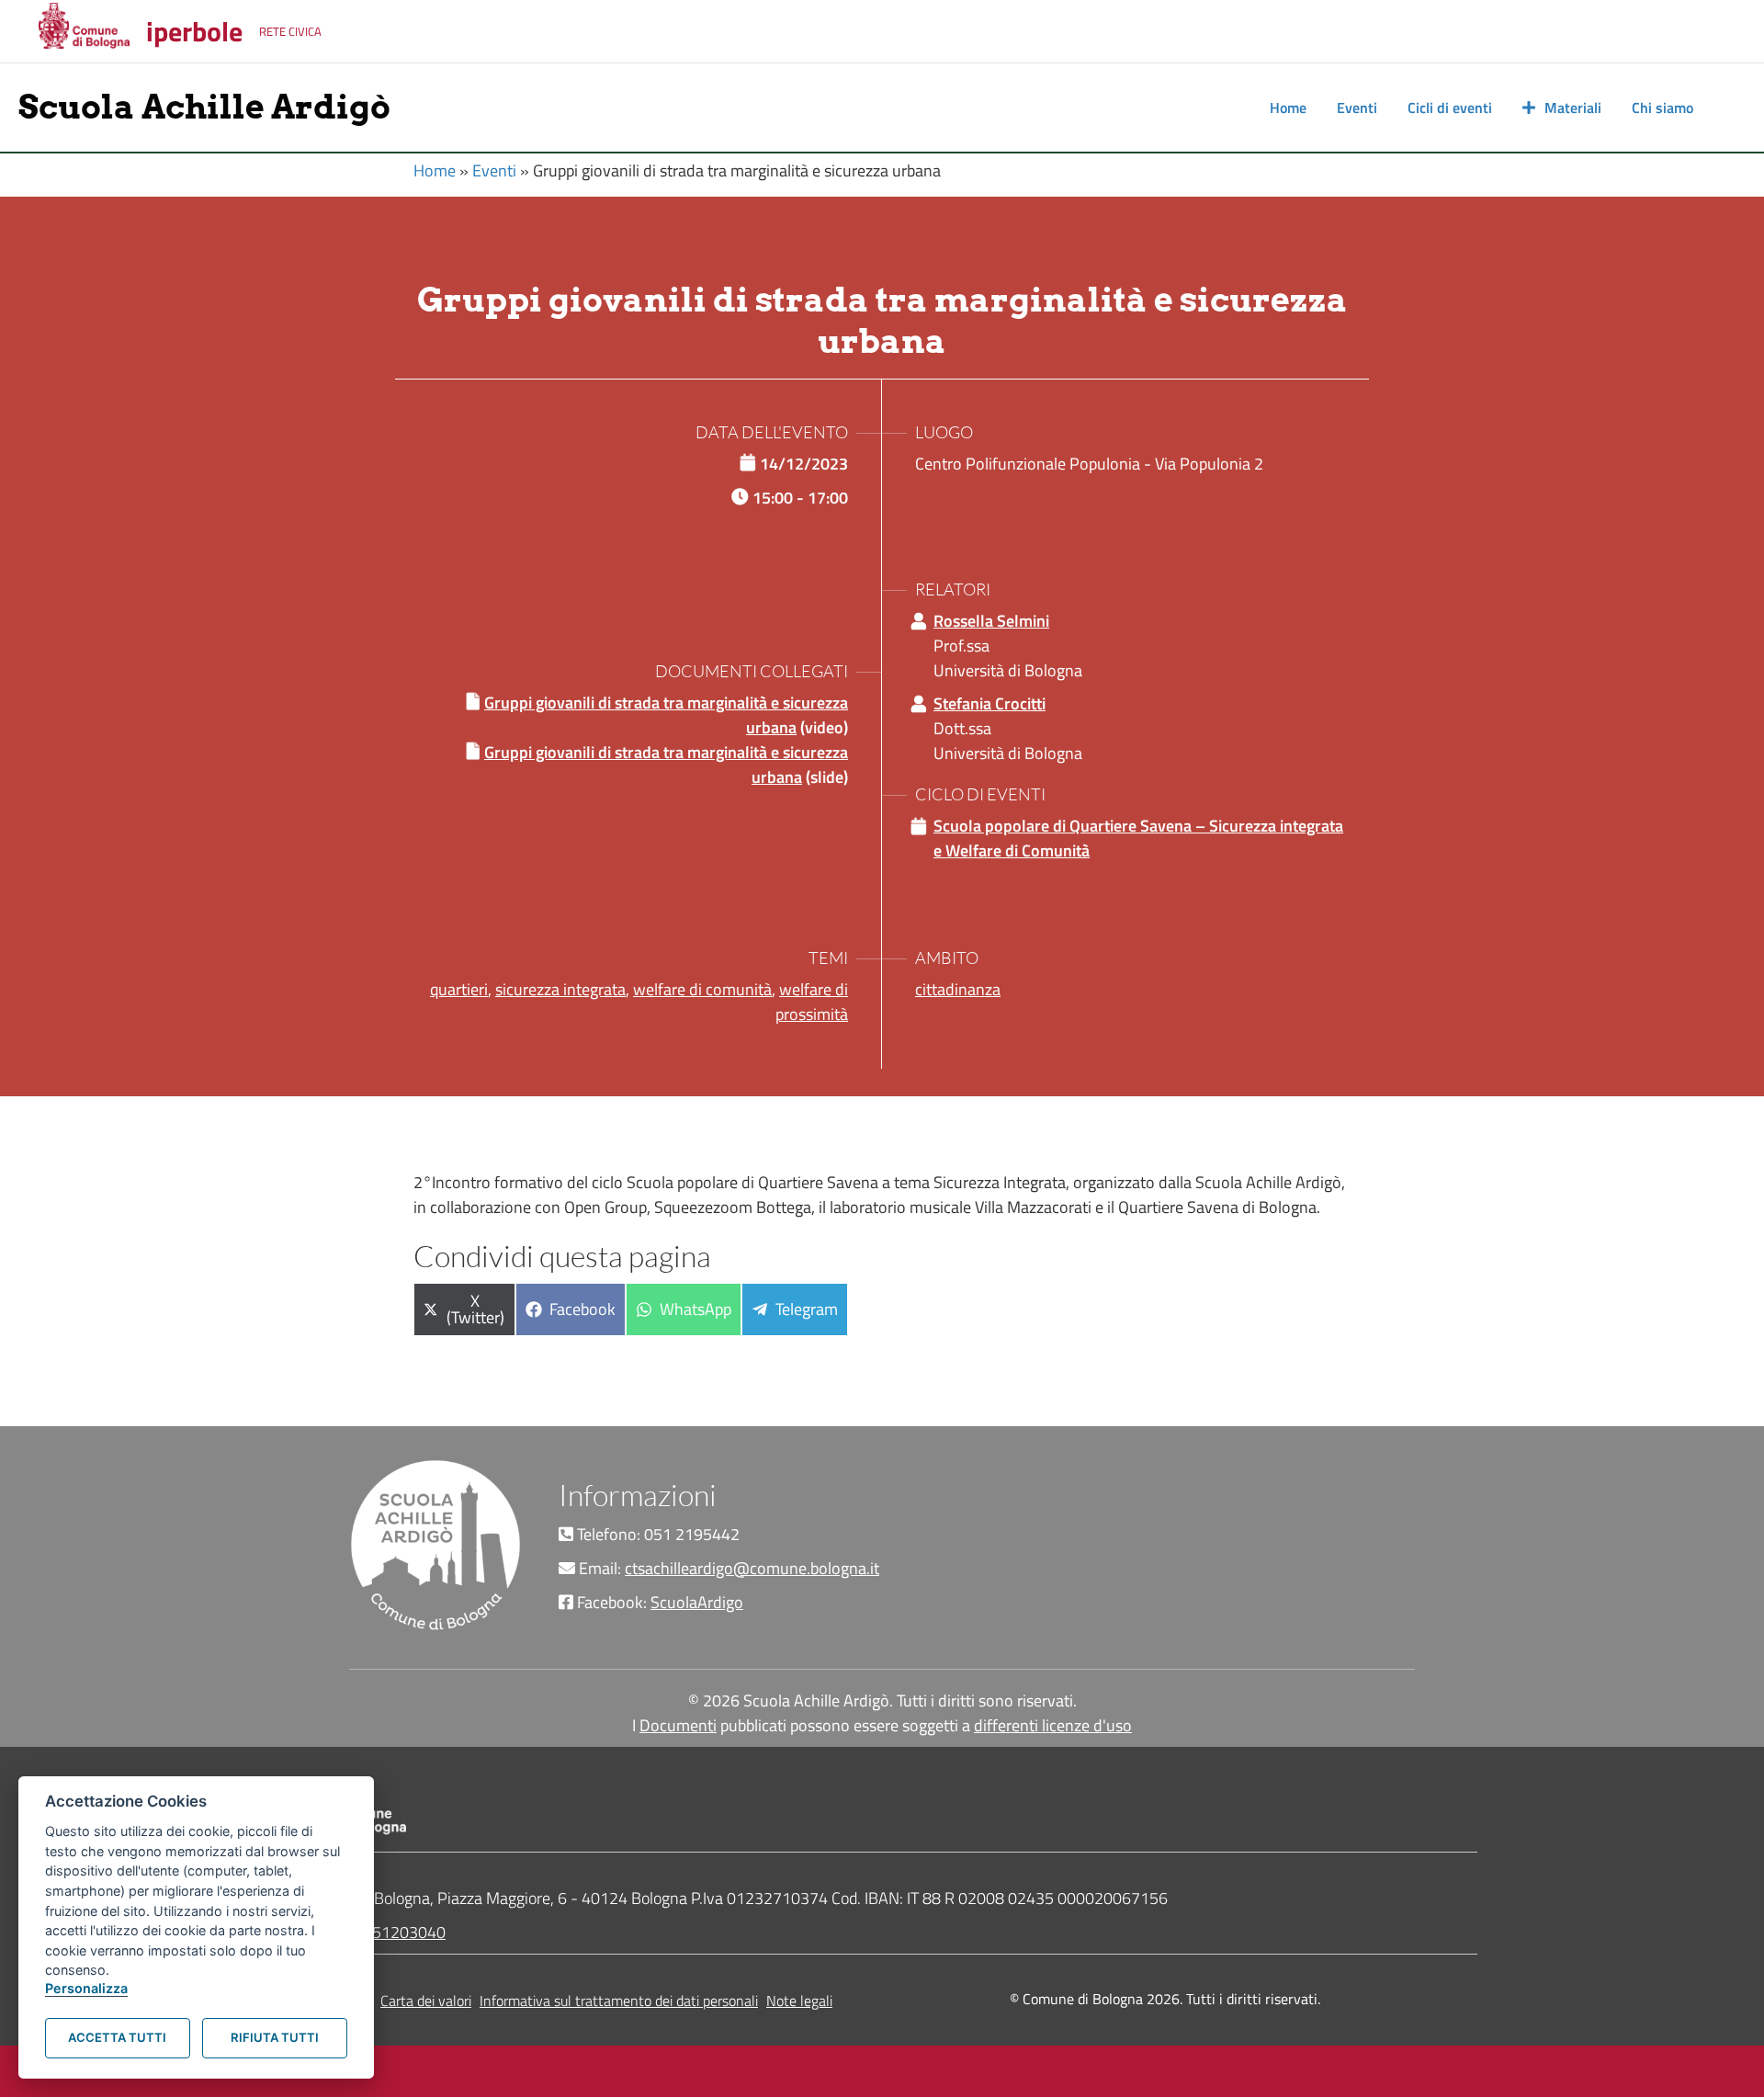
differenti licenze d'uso (1053, 1725)
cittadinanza (958, 989)
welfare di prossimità (812, 1002)
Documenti (678, 1725)
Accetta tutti (117, 2037)
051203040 (404, 1932)
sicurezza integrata (560, 989)
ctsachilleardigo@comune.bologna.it (752, 1568)
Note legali (799, 2001)
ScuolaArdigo (697, 1602)
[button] (1727, 108)
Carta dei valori (426, 2001)
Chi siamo (1662, 108)
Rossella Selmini (991, 621)
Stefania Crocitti (989, 703)
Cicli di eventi (1450, 108)
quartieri (459, 989)
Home (1288, 108)
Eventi (1357, 108)
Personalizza (86, 1988)
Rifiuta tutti (275, 2037)
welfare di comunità (702, 989)
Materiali (1573, 108)
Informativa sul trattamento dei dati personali (619, 2001)
